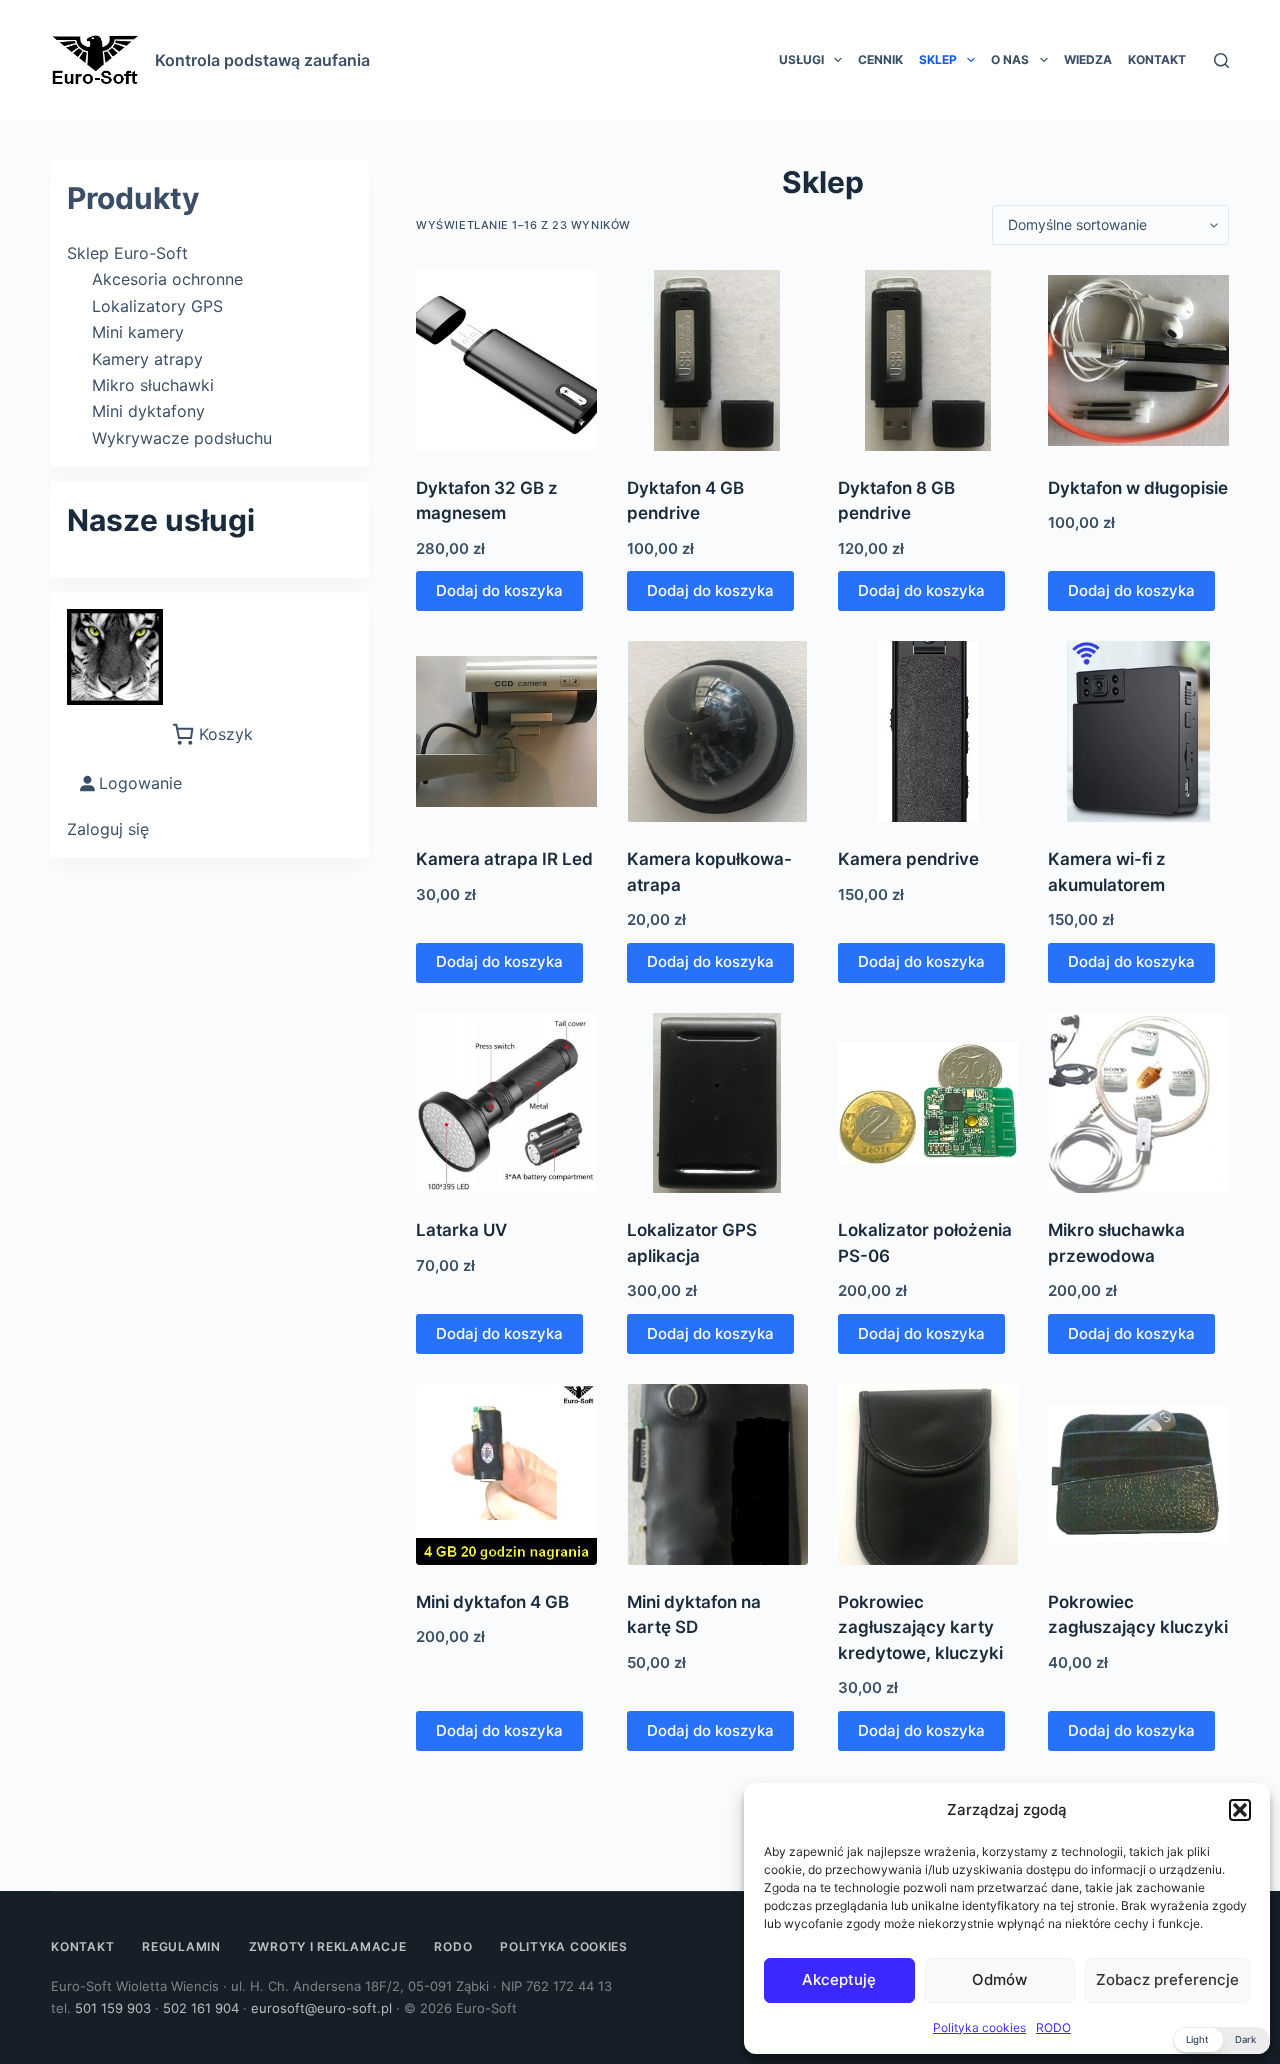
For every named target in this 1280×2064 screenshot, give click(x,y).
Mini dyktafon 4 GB (492, 1602)
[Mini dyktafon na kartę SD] (717, 1474)
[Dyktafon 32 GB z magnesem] (506, 360)
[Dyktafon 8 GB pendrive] (928, 360)
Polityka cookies (979, 2027)
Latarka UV (461, 1230)
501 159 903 (113, 2008)
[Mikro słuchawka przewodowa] (1138, 1103)
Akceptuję (839, 1979)
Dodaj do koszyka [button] (499, 590)
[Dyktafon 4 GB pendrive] (717, 360)
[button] (1240, 1810)
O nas (1010, 59)
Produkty (133, 198)
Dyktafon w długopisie (1138, 488)
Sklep (938, 59)
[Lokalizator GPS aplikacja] (717, 1103)
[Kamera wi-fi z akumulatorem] (1138, 731)
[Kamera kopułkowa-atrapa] (717, 731)
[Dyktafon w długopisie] (1138, 360)
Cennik (880, 59)
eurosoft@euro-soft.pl (321, 2008)
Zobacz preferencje (1167, 1979)
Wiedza (1088, 59)
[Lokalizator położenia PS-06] (928, 1103)
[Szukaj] (1221, 60)
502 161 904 (201, 2008)
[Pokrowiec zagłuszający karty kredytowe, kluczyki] (928, 1474)
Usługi (801, 59)
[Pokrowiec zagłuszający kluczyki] (1138, 1474)
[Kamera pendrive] (928, 731)
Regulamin (181, 1946)
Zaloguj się (108, 829)
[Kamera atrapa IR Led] (506, 731)
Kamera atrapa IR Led (504, 859)
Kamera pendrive (908, 859)
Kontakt (1157, 59)
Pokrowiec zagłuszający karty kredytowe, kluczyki (920, 1627)
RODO (1053, 2027)
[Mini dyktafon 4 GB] (506, 1474)
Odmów (999, 1979)
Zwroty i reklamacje (328, 1946)
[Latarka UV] (506, 1103)
